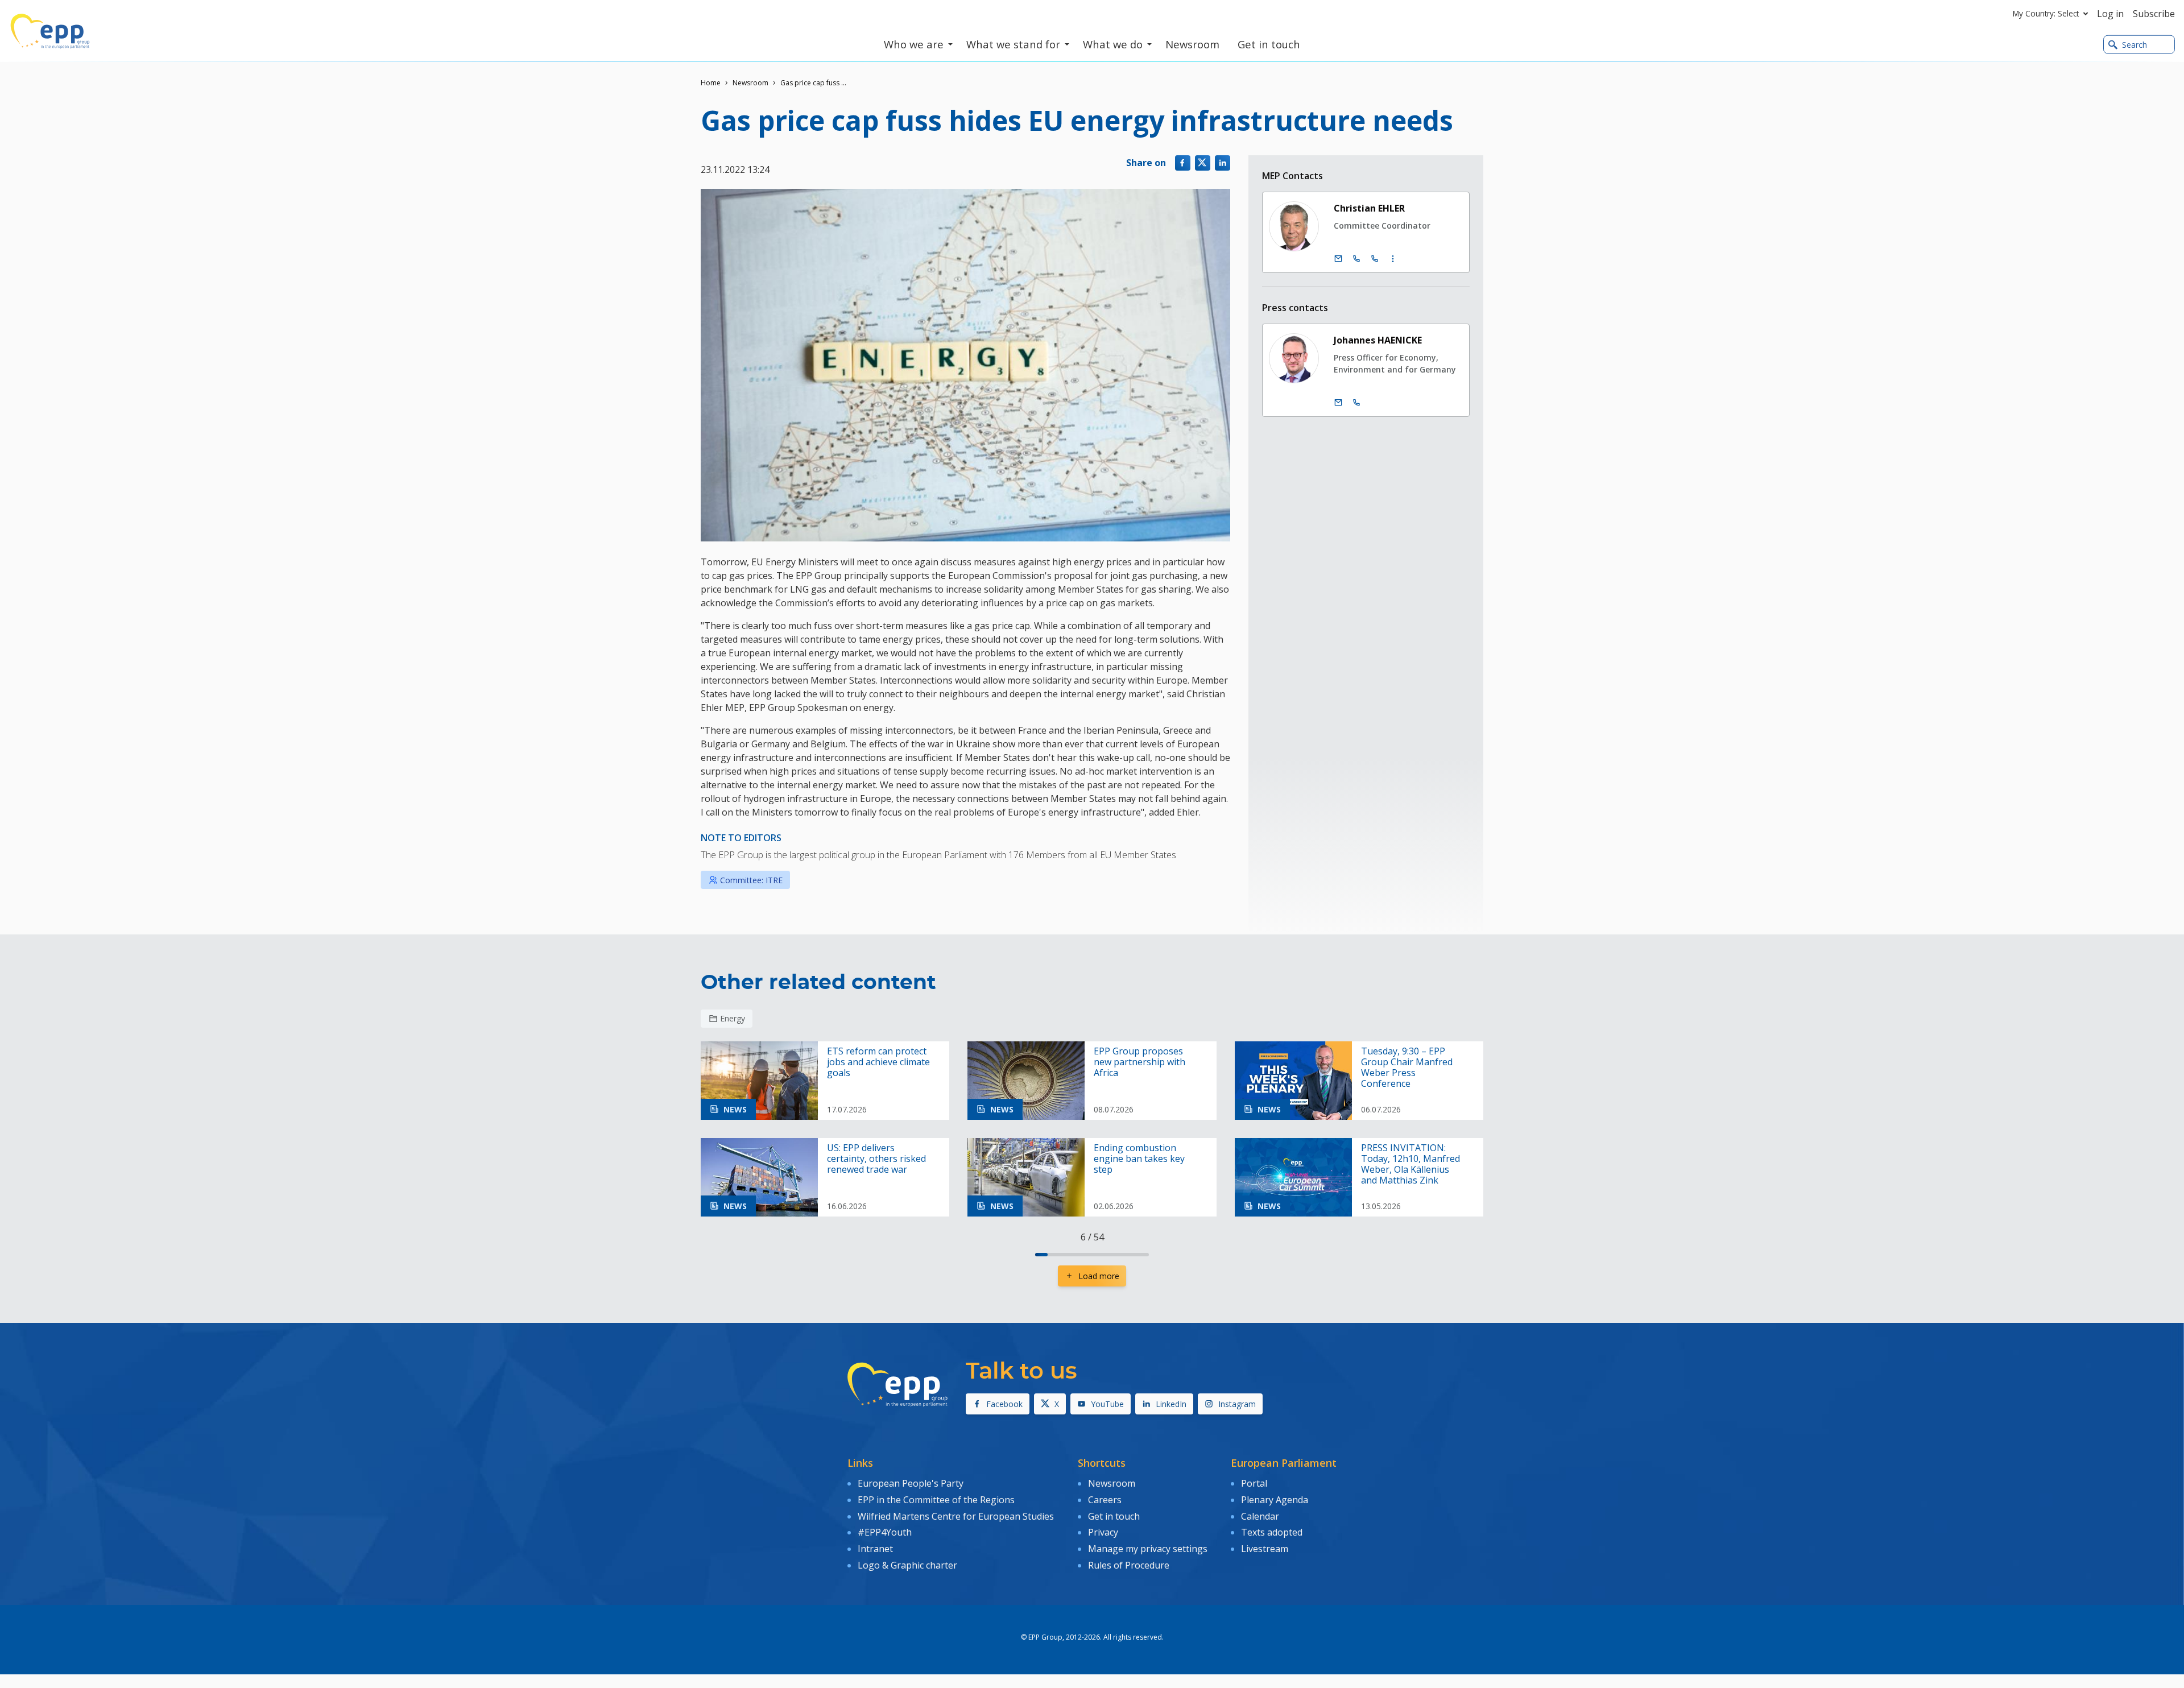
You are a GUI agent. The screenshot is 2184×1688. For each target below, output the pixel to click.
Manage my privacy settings (1148, 1549)
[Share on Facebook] (1183, 163)
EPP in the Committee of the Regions (936, 1500)
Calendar (1260, 1516)
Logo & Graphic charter (907, 1565)
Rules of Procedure (1129, 1565)
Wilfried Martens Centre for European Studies (956, 1516)
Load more (1099, 1276)
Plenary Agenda (1275, 1500)
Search (2135, 45)
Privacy (1103, 1532)
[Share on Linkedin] (1223, 163)
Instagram (1237, 1404)
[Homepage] (50, 31)
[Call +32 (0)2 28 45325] (1356, 259)
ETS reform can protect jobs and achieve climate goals (878, 1062)
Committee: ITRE (751, 880)
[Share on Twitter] (1203, 163)
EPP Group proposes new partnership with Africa (1139, 1062)
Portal (1254, 1483)
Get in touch (1114, 1516)
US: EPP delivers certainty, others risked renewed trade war (876, 1159)
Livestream (1265, 1549)
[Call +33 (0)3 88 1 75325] (1375, 259)
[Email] (1338, 259)
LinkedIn (1171, 1404)
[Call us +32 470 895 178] (1356, 403)
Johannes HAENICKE (1378, 340)
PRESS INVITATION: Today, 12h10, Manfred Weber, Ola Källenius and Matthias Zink (1410, 1164)
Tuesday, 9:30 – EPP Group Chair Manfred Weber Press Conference (1407, 1068)
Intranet (875, 1549)
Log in (2110, 14)
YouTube (1107, 1404)
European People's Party (911, 1483)
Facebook (1004, 1404)
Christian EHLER (1369, 208)
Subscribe (2154, 14)
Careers (1105, 1500)
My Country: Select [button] (2046, 13)
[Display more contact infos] (1393, 259)
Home (711, 83)
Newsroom (750, 83)
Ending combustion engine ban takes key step (1139, 1159)
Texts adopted (1272, 1532)
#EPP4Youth (885, 1532)
